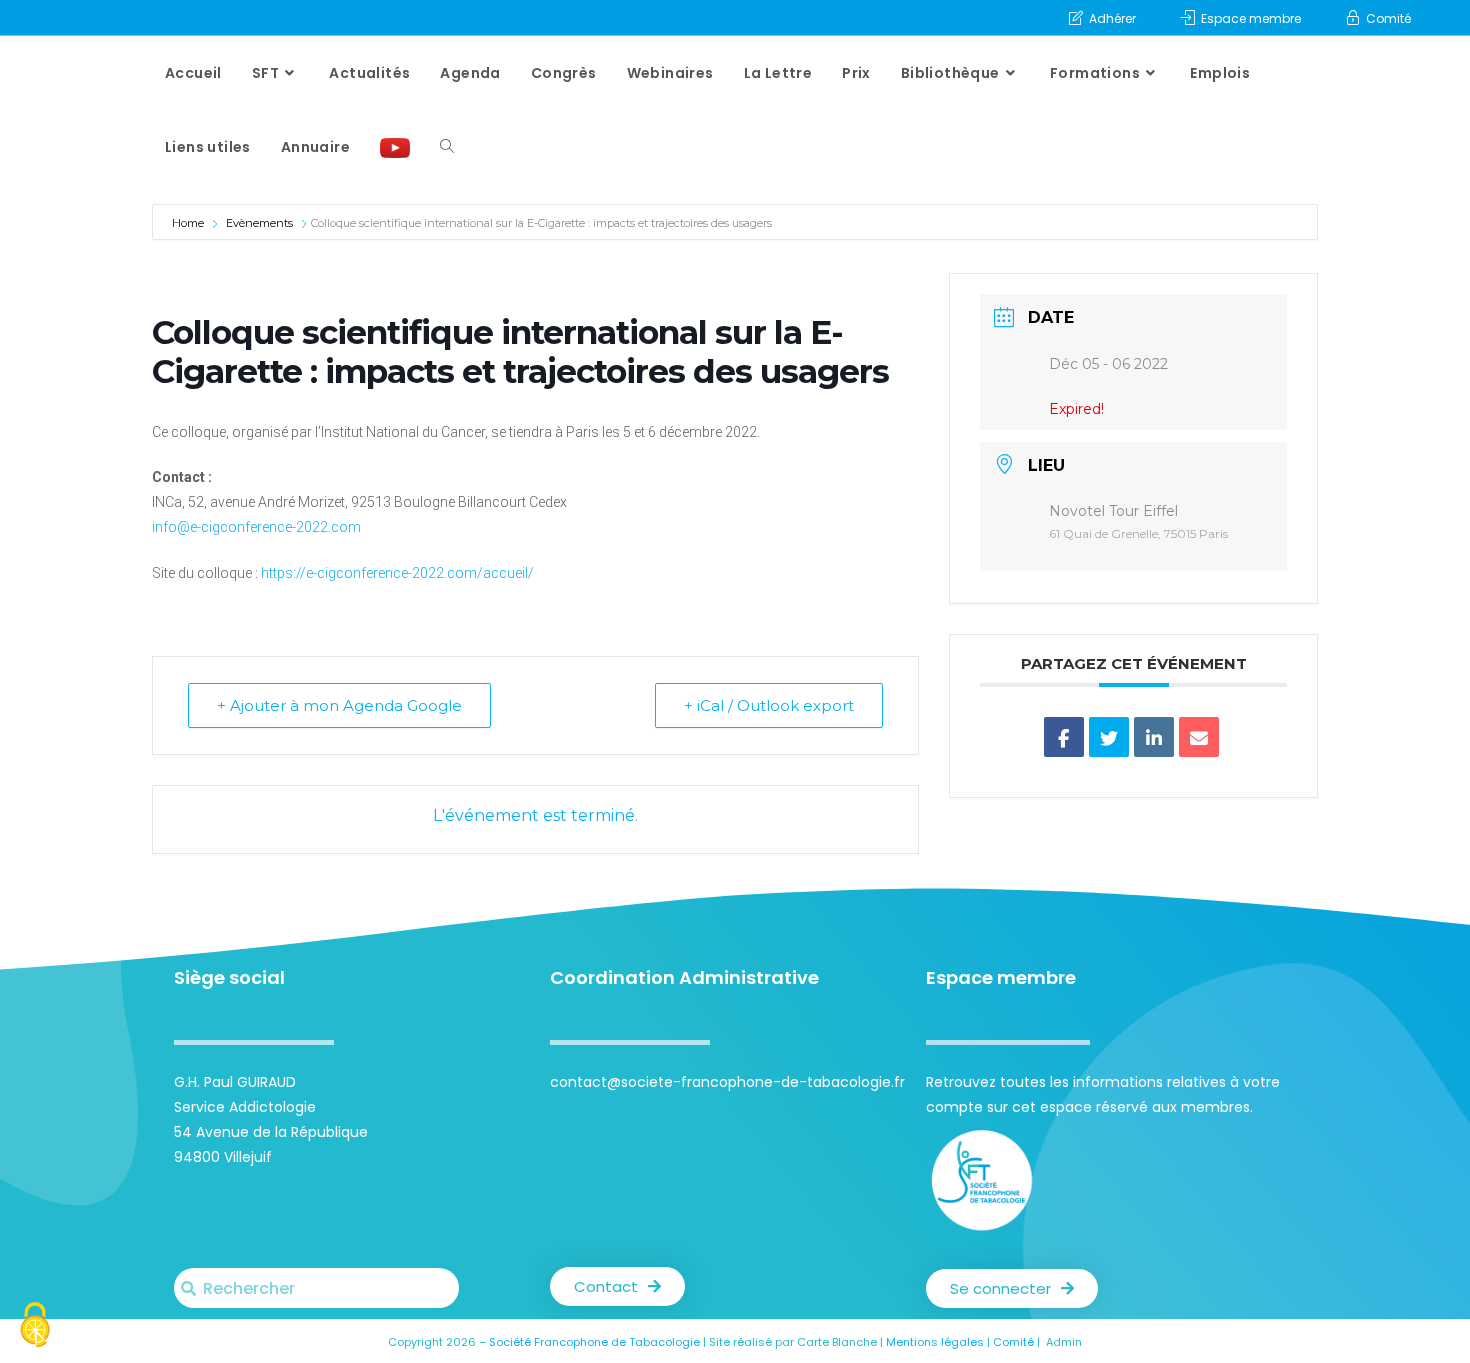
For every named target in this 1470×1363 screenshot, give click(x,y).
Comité (1013, 1342)
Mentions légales (935, 1342)
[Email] (1199, 737)
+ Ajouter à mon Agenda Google (339, 705)
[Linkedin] (1154, 737)
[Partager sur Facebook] (1064, 737)
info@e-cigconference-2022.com (256, 527)
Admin (1064, 1342)
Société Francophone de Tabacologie (594, 1342)
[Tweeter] (1109, 737)
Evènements (259, 223)
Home (189, 223)
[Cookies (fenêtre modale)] (35, 1327)
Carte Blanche (837, 1342)
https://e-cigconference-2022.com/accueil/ (397, 573)
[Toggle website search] (447, 147)
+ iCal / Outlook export (769, 705)
